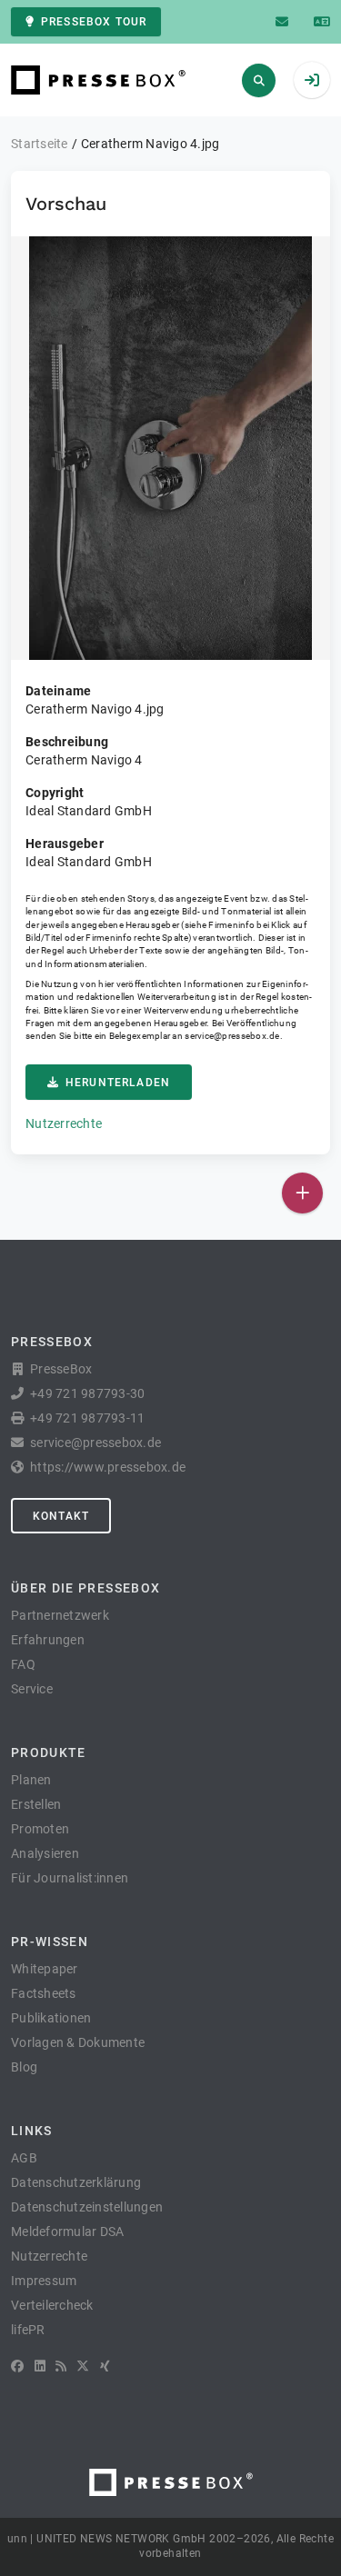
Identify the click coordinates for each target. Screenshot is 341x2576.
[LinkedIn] (40, 2366)
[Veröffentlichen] (302, 1193)
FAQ (23, 1664)
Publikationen (51, 2018)
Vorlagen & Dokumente (78, 2042)
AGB (24, 2158)
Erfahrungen (48, 1640)
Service (32, 1689)
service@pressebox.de (232, 1036)
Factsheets (44, 1993)
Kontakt (61, 1516)
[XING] (105, 2366)
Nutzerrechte (64, 1123)
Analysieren (45, 1853)
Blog (24, 2067)
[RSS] (61, 2366)
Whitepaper (45, 1969)
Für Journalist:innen (70, 1878)
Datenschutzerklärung (76, 2182)
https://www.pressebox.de (108, 1467)
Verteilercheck (52, 2305)
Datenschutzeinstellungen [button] (87, 2207)
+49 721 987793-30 (87, 1393)
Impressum (44, 2281)
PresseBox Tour (94, 22)
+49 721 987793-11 (87, 1418)
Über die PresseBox (85, 1588)
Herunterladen (118, 1083)
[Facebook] (17, 2366)
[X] (83, 2366)
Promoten (40, 1829)
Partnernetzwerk (60, 1615)
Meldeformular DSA (67, 2232)
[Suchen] (259, 80)
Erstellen (36, 1804)
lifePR (28, 2330)
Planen (31, 1780)
